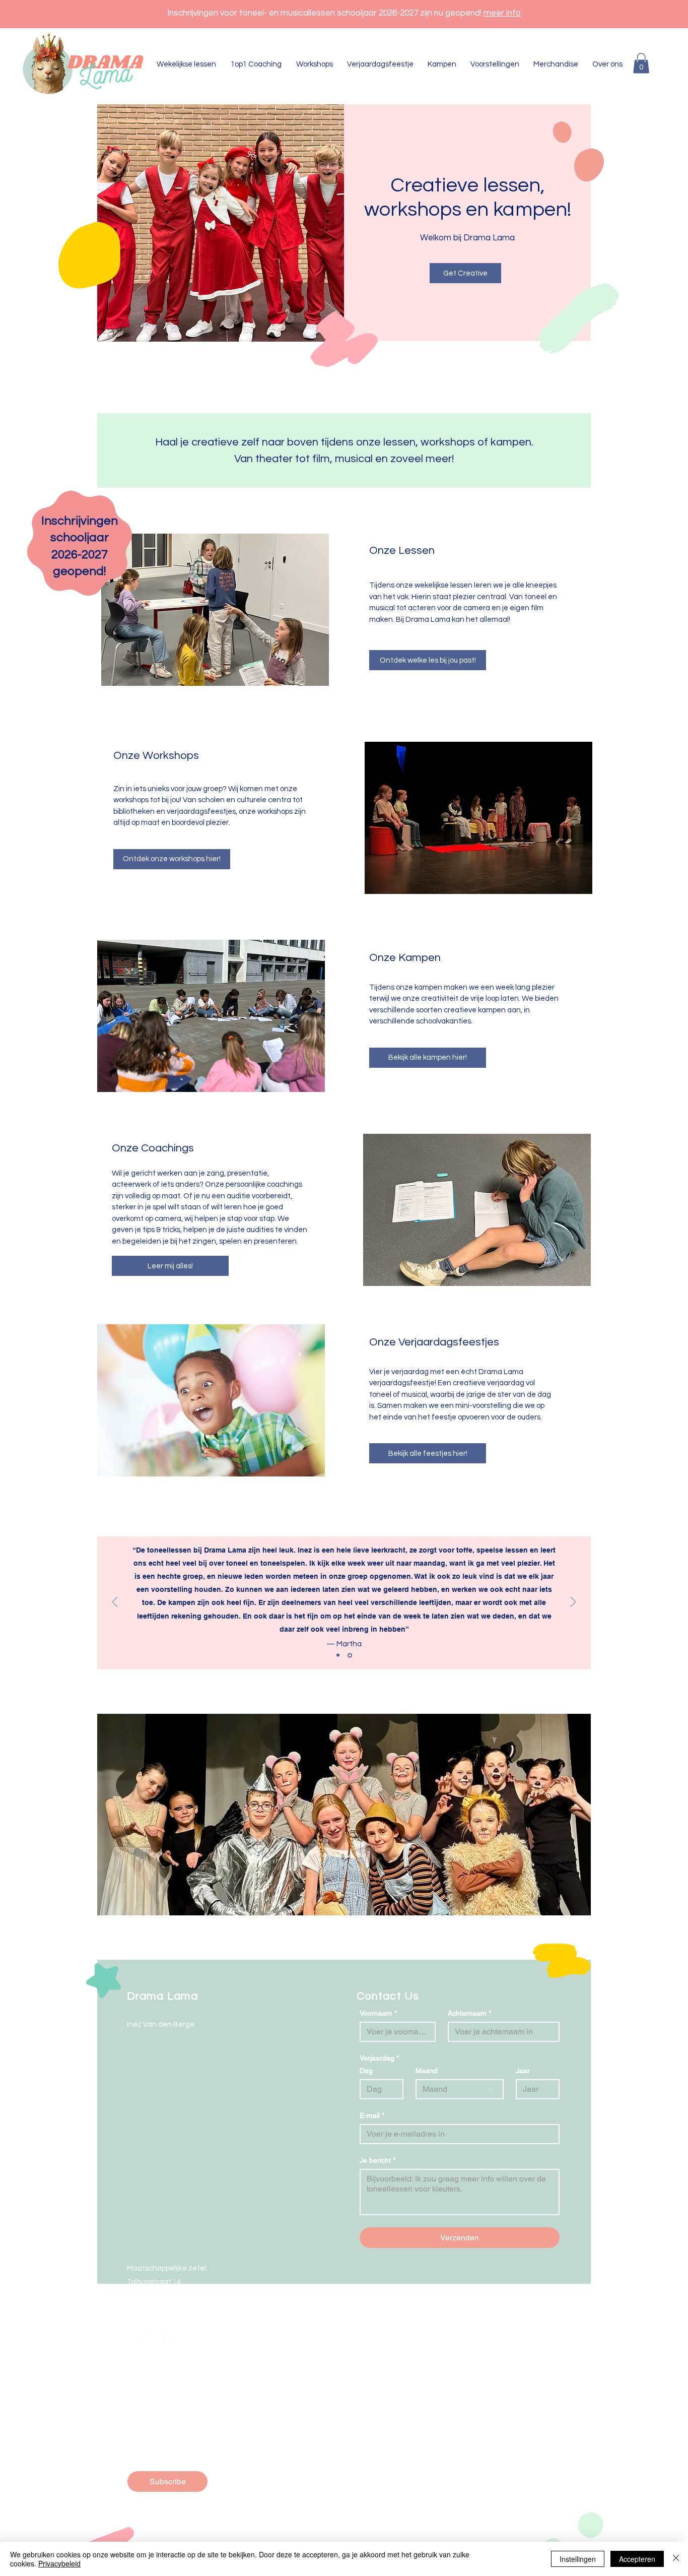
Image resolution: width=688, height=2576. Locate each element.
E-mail (372, 2115)
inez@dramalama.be (163, 2309)
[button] (641, 63)
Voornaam (378, 2013)
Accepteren (637, 2559)
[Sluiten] (676, 2559)
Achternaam (469, 2013)
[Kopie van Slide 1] (350, 1655)
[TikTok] (169, 2339)
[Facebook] (134, 2339)
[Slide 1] (338, 1655)
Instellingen (578, 2559)
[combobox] (460, 2089)
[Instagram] (152, 2339)
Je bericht (377, 2160)
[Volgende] (573, 1603)
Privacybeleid (59, 2563)
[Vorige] (115, 1603)
